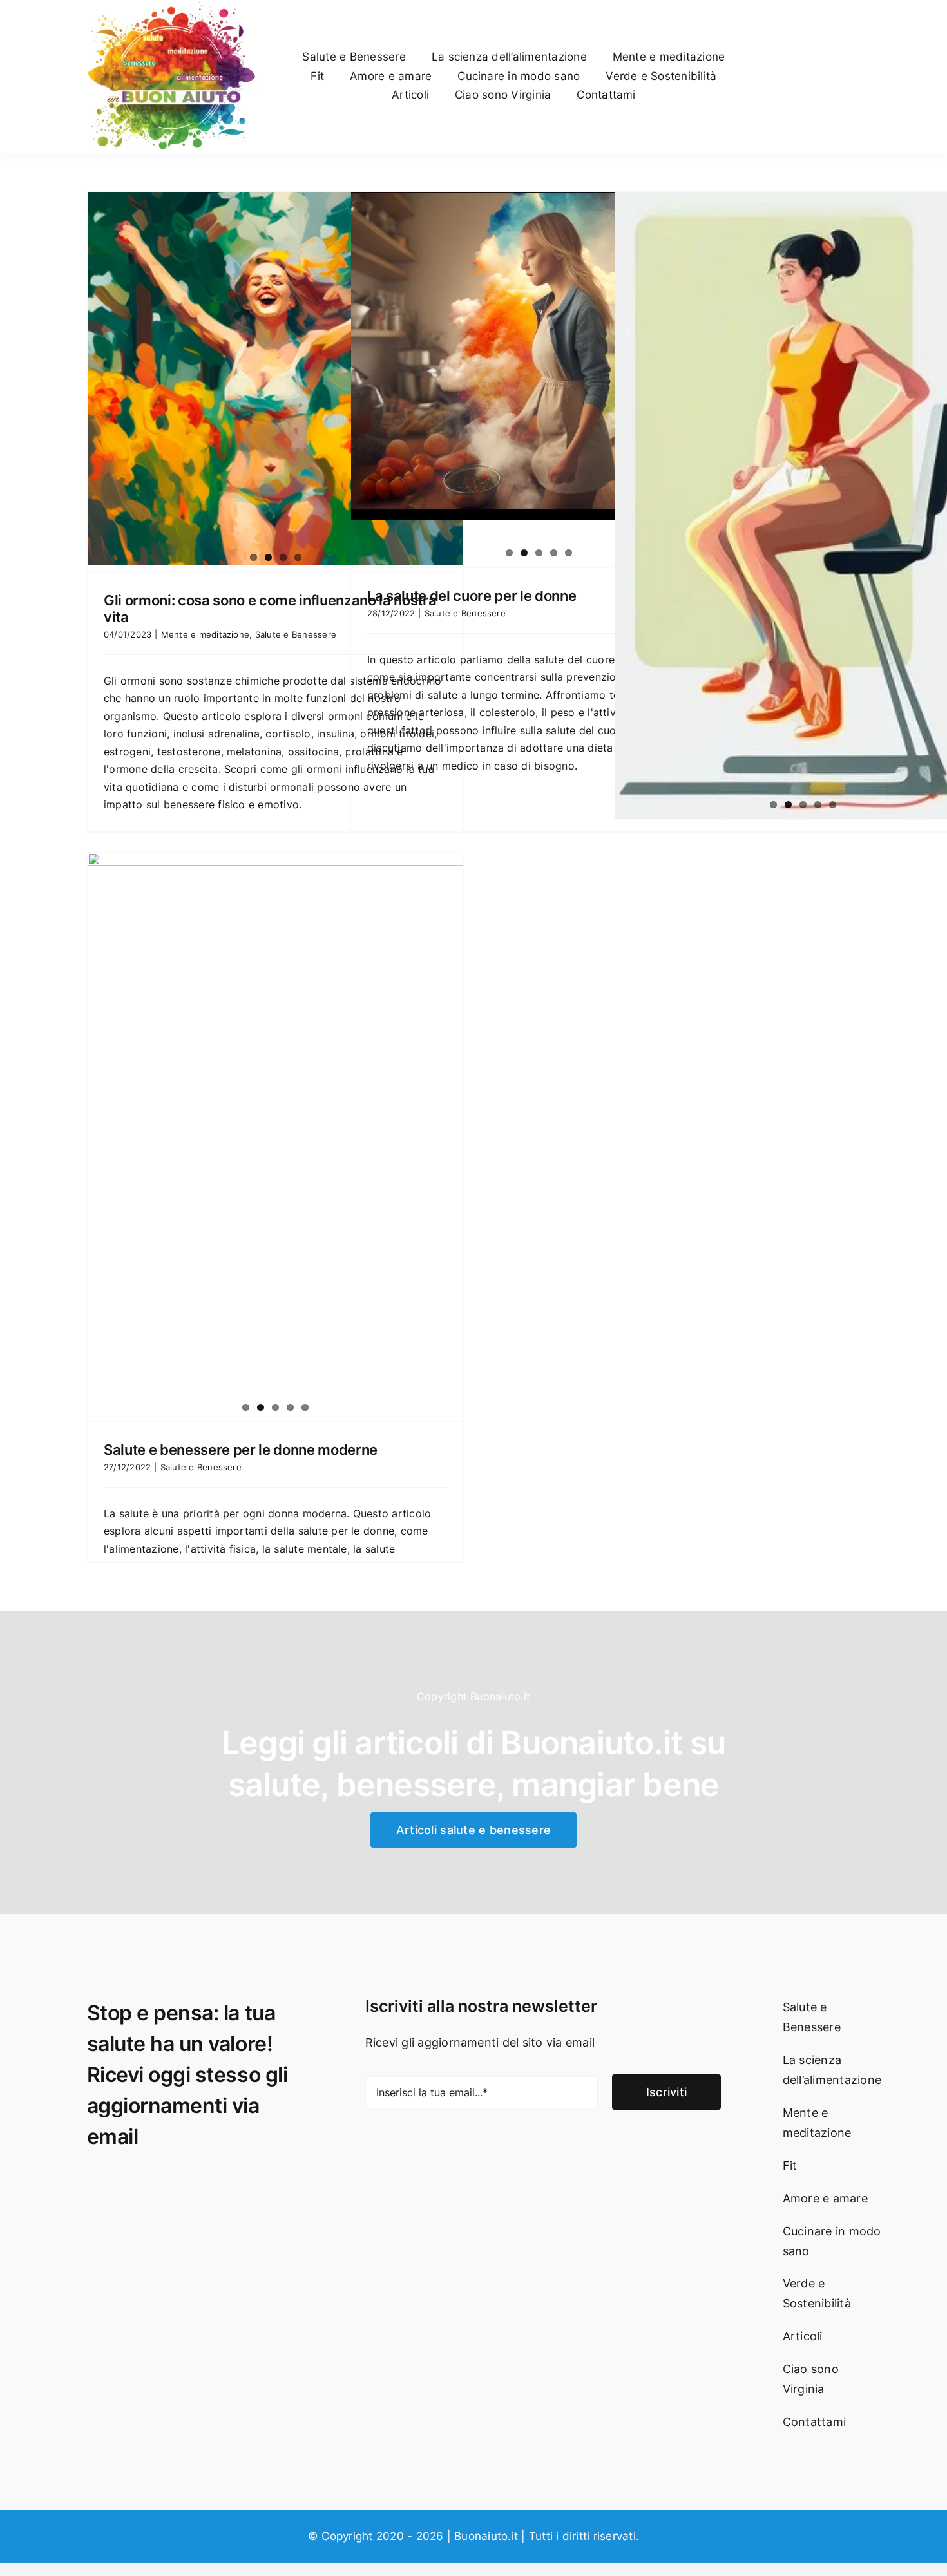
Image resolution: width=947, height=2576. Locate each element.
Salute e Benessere (296, 634)
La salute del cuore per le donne (472, 596)
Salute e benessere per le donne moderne (241, 1450)
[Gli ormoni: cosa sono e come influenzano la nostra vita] (275, 379)
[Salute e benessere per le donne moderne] (275, 1044)
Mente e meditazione (206, 634)
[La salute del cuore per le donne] (539, 356)
